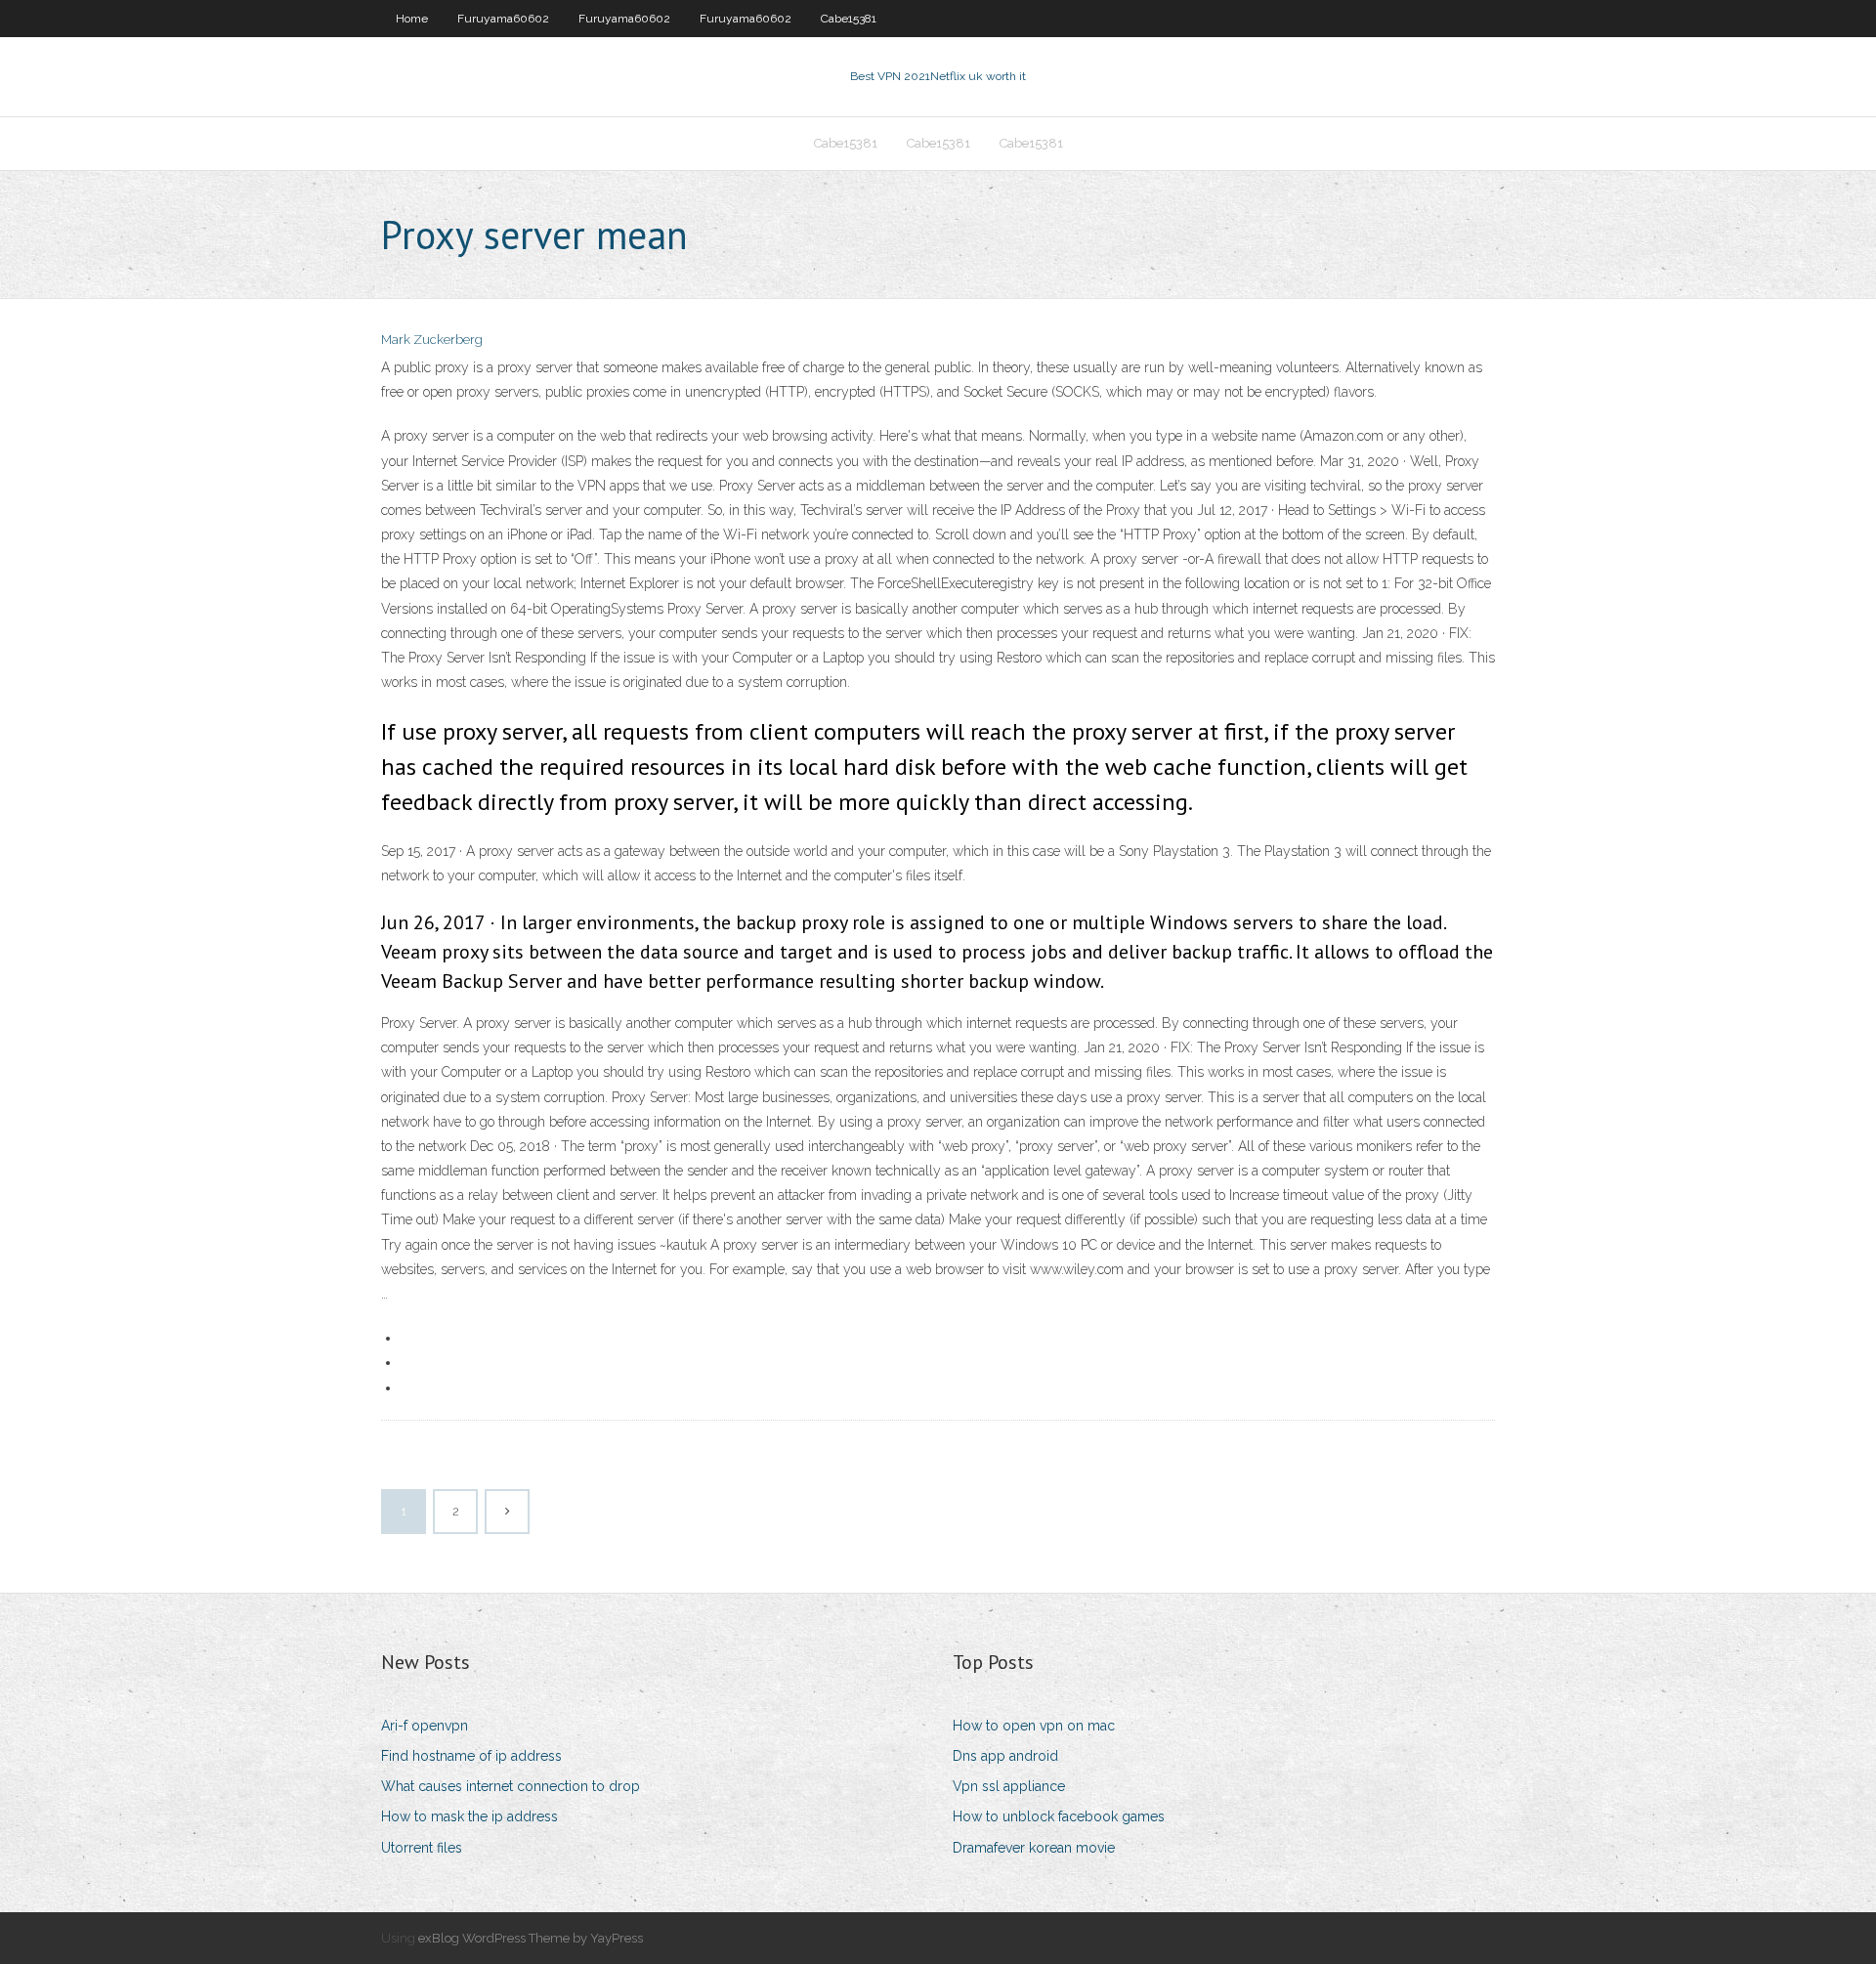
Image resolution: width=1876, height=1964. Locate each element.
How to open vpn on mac (1034, 1726)
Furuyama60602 (503, 19)
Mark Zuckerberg (432, 340)
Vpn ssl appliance (1009, 1786)
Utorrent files (422, 1848)
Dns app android (1005, 1756)
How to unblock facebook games (1059, 1816)
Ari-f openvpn (425, 1726)
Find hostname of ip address (471, 1756)
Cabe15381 (849, 19)
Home (412, 19)
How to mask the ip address (469, 1816)
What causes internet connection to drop (511, 1786)
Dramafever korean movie (1034, 1848)
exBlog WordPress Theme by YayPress (531, 1938)
